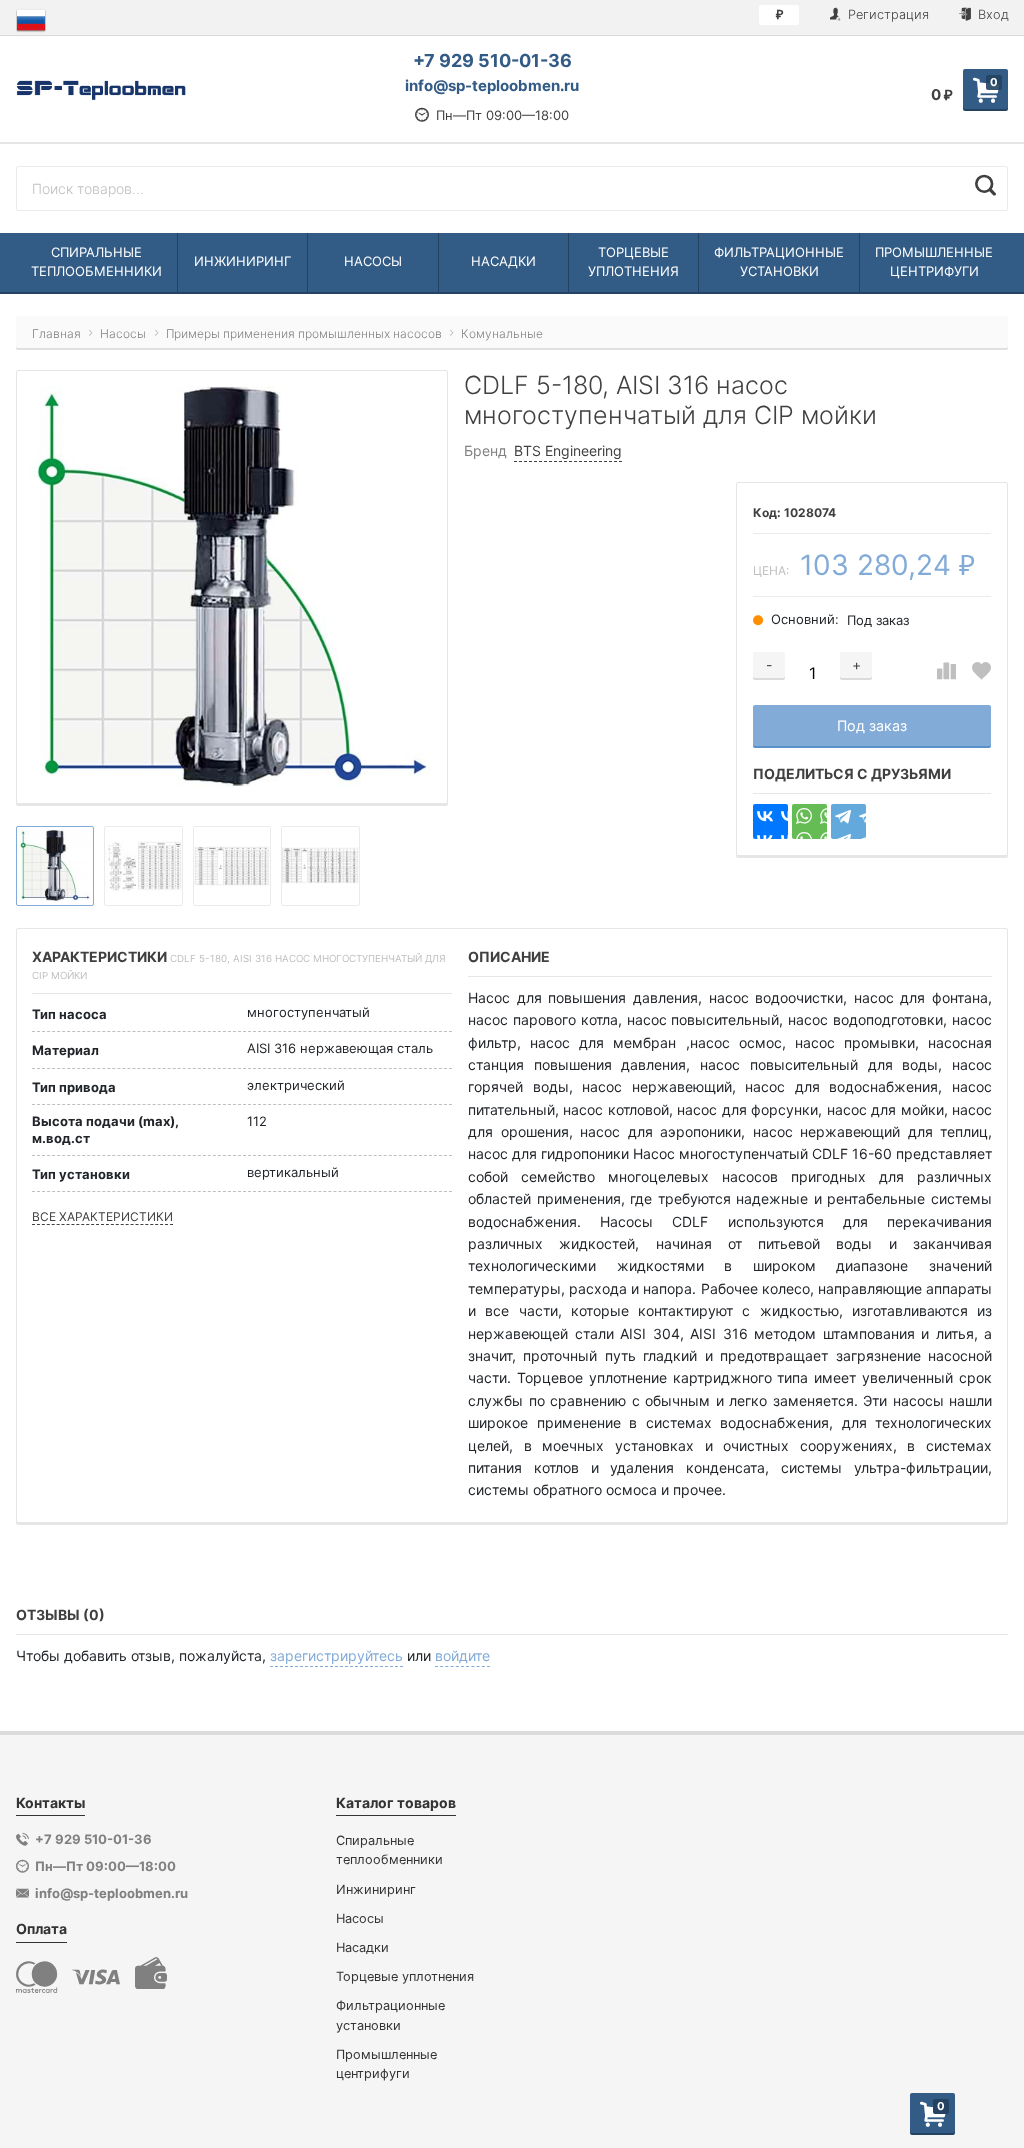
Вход (991, 14)
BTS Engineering (568, 450)
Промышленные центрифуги (386, 2064)
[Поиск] (985, 186)
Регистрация (886, 14)
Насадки (362, 1947)
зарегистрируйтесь (336, 1655)
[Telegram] (848, 821)
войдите (462, 1655)
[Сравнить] (946, 671)
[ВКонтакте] (770, 821)
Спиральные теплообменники (389, 1850)
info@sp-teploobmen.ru (492, 85)
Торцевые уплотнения (405, 1976)
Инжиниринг (376, 1889)
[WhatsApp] (809, 821)
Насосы (360, 1918)
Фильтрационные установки (390, 2015)
